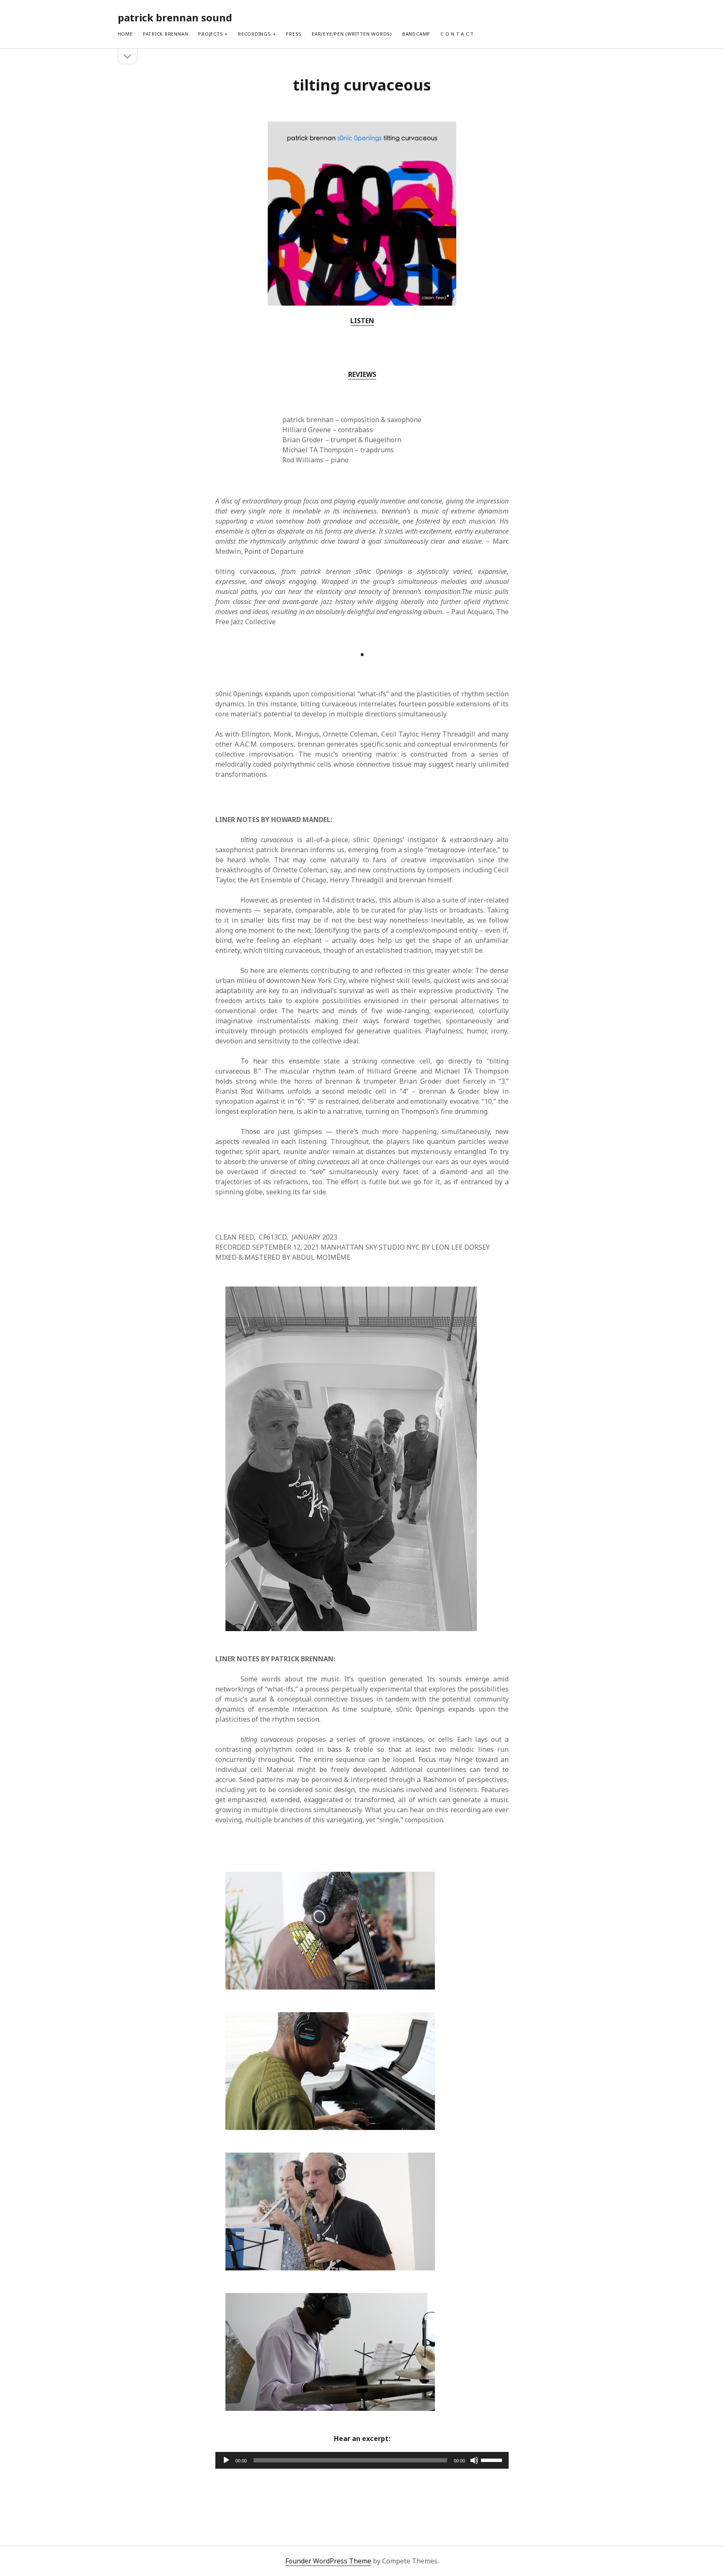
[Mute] (474, 2460)
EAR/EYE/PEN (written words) (352, 34)
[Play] (226, 2460)
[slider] (493, 2459)
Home (125, 34)
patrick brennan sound (175, 17)
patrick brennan (166, 34)
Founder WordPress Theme (328, 2561)
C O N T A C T (457, 34)
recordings (255, 34)
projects (211, 34)
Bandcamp (416, 34)
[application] (362, 2460)
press (294, 34)
